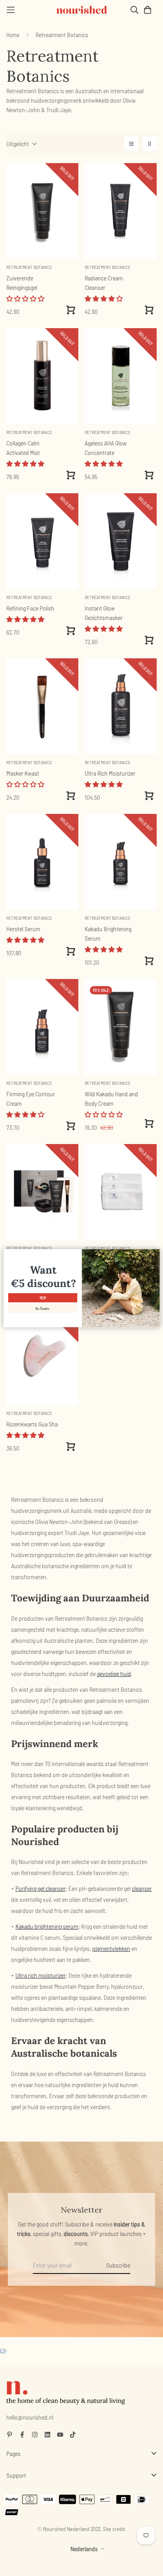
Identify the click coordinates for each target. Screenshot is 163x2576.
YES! (43, 1298)
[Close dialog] (155, 1253)
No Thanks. (43, 1309)
